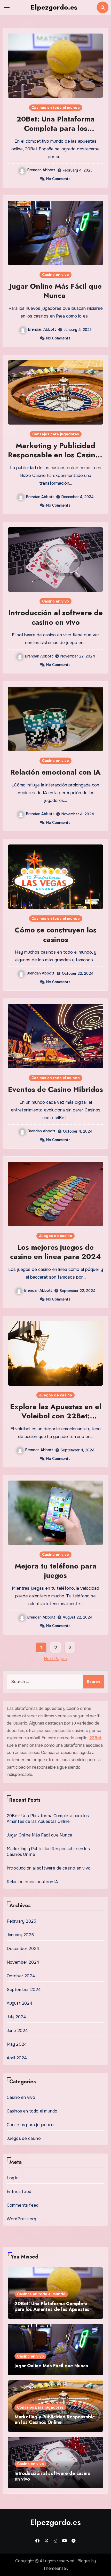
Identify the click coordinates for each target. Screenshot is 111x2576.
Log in (13, 2178)
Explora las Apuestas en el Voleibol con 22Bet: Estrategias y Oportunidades (56, 1421)
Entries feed (19, 2192)
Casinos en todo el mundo (56, 108)
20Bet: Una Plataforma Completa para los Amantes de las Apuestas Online (55, 133)
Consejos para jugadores (56, 434)
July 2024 (17, 2017)
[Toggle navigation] (7, 7)
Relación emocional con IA (55, 772)
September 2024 (24, 1990)
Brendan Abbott (41, 170)
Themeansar (55, 2568)
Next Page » (56, 1659)
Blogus (84, 2561)
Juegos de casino (55, 1236)
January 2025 (20, 1935)
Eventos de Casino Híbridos (55, 1089)
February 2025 (22, 1921)
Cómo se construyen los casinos (56, 935)
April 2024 (17, 2058)
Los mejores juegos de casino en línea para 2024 (55, 1252)
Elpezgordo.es (54, 7)
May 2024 (17, 2044)
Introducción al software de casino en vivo (56, 617)
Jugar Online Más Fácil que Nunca (55, 291)
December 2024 (23, 1949)
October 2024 (21, 1976)
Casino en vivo (55, 275)
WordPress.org (22, 2219)
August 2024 (20, 2003)
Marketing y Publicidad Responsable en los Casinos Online (55, 455)
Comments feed (23, 2205)
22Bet (96, 1738)
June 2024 (17, 2031)
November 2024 (23, 1962)
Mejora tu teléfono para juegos (56, 1571)
